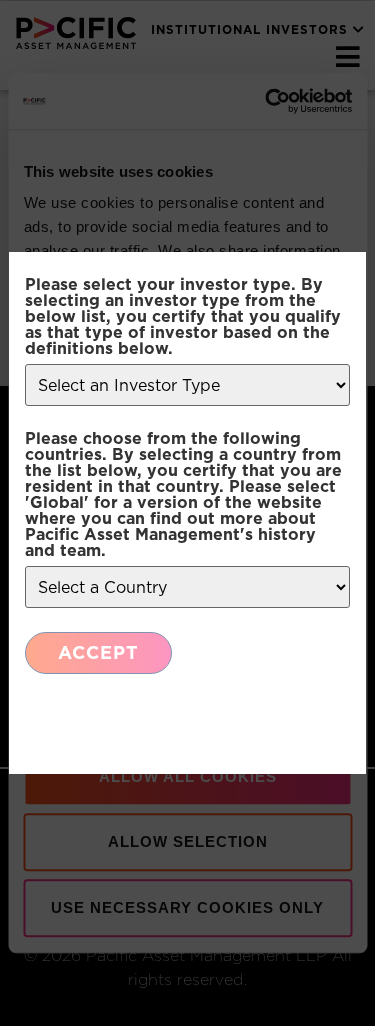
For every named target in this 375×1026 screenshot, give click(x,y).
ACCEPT (98, 652)
